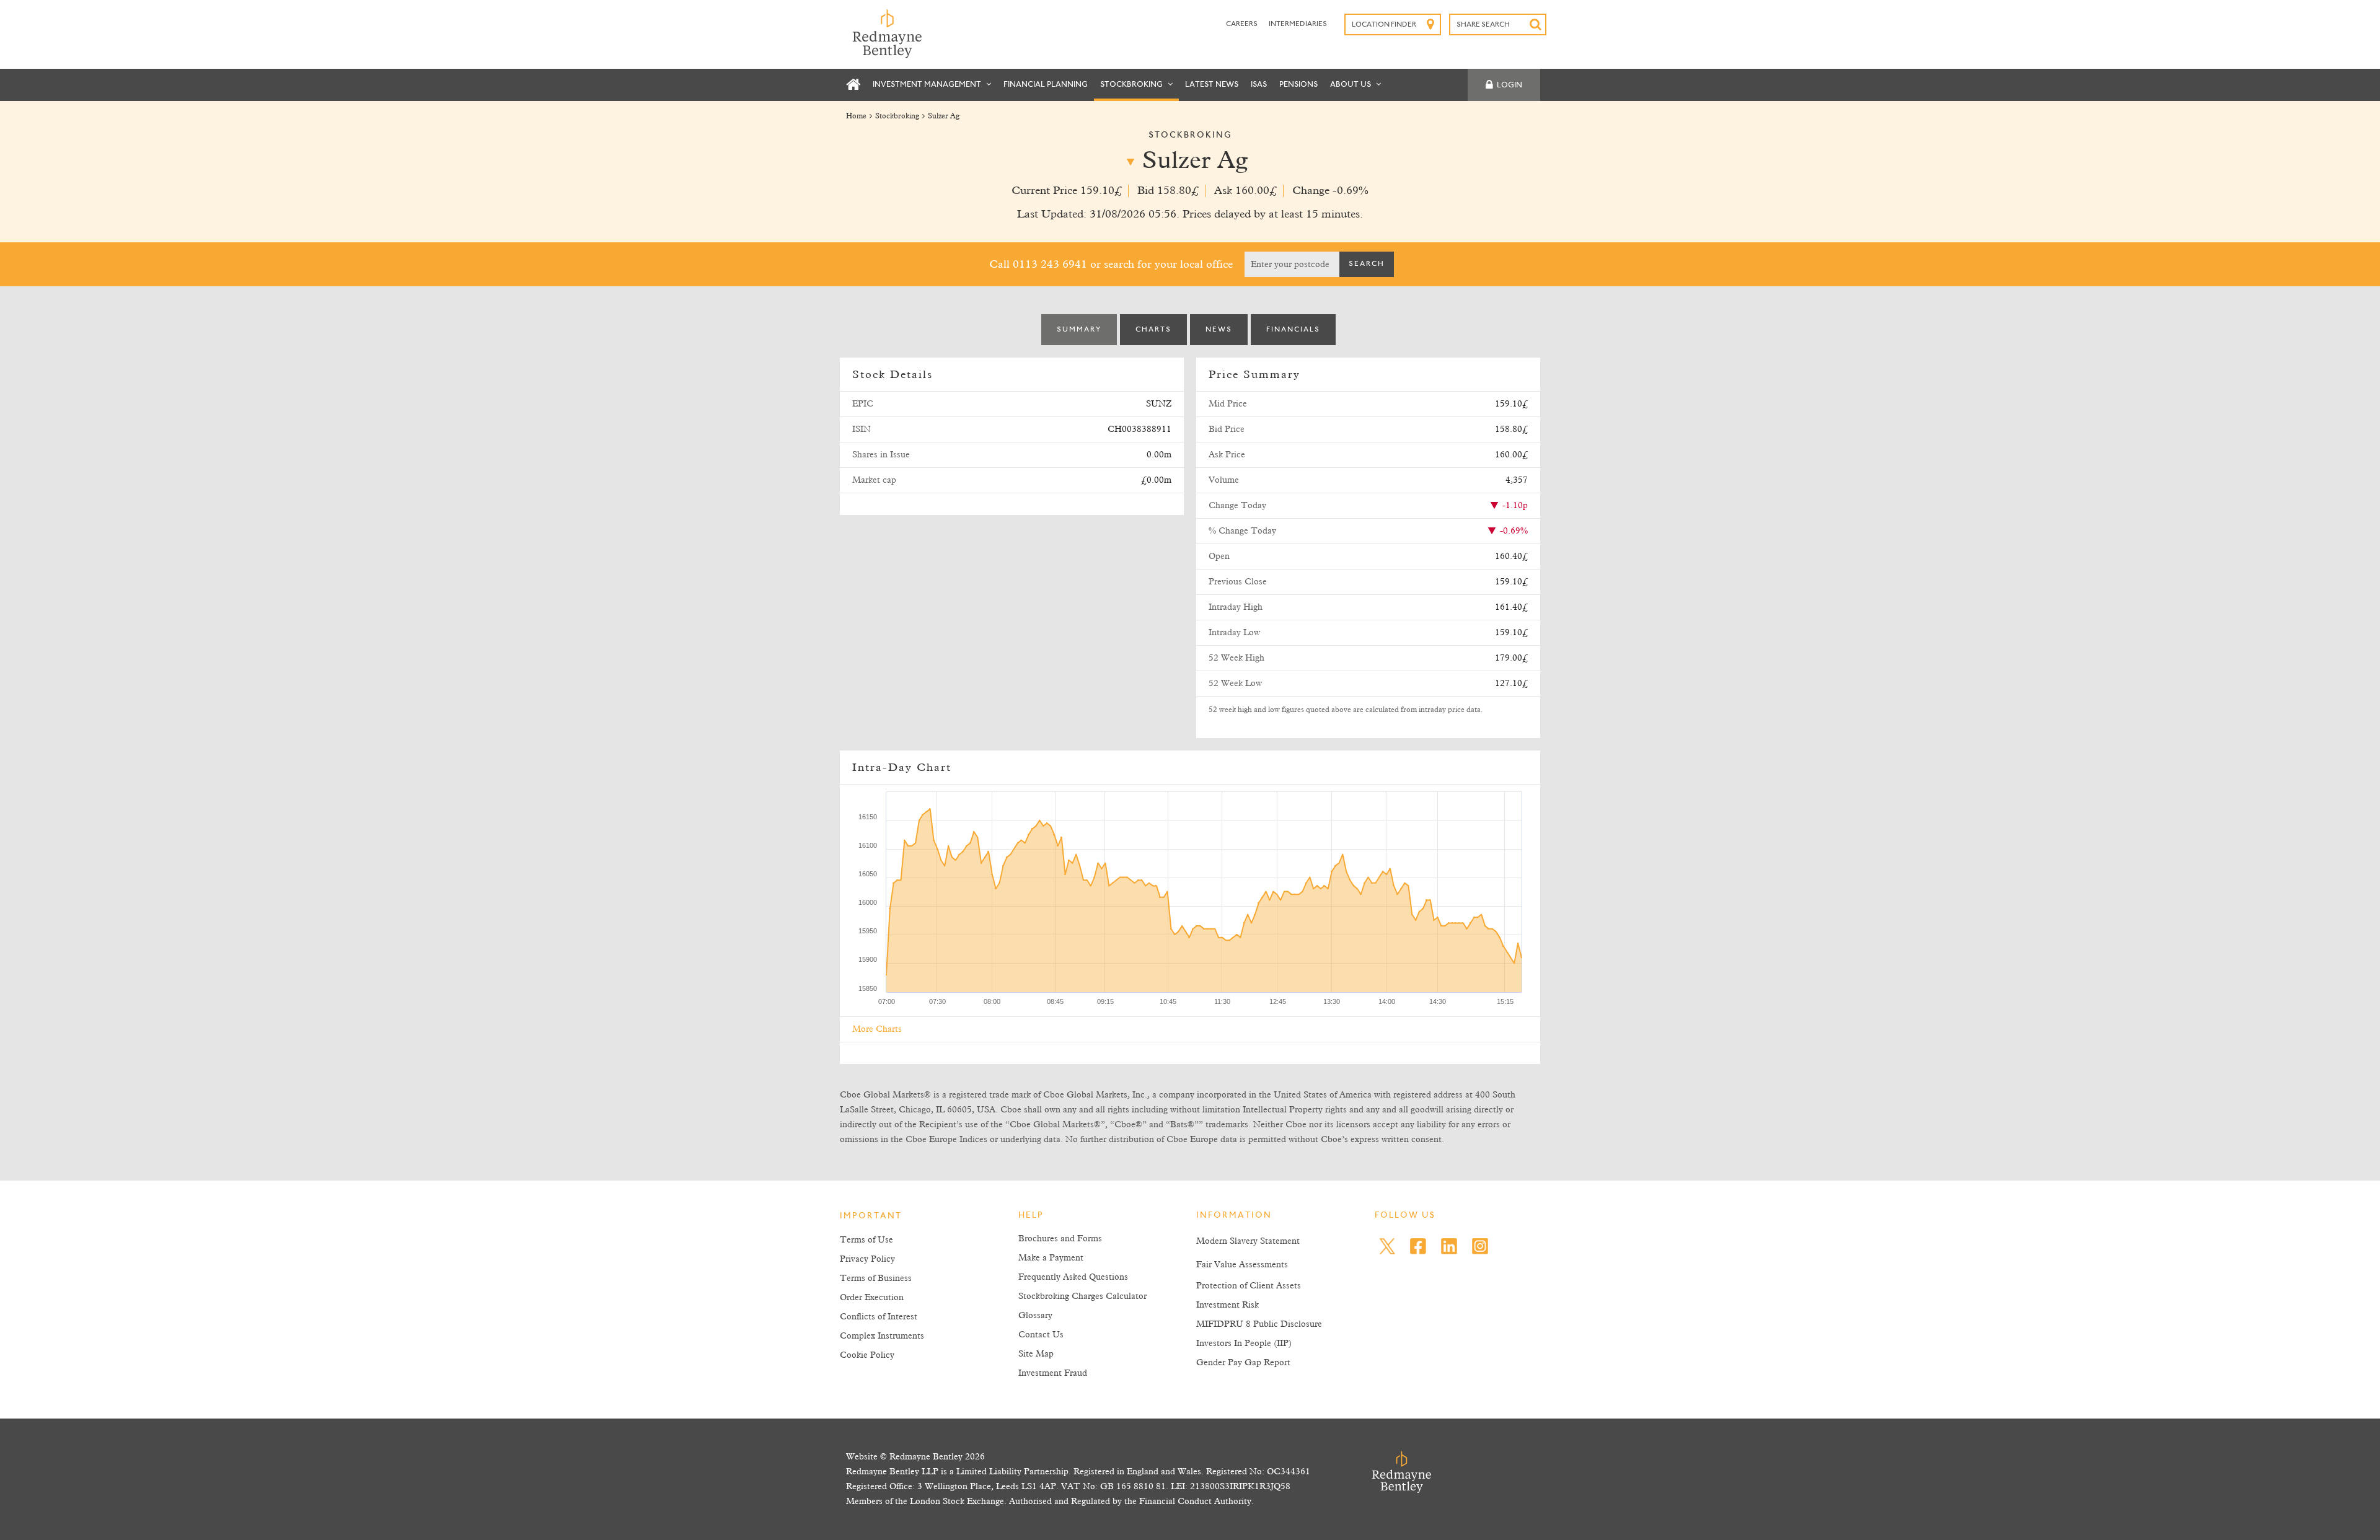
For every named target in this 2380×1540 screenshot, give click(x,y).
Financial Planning (1046, 85)
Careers (1242, 24)
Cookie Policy (867, 1355)
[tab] (1079, 330)
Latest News (1212, 85)
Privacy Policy (867, 1259)
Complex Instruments (882, 1336)
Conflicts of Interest (879, 1317)
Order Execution (872, 1298)
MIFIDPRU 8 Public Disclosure (1259, 1324)
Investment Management (928, 85)
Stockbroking (1132, 85)
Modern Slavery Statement (1248, 1241)
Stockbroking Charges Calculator (1082, 1296)
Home (856, 117)
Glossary (1035, 1316)
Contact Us (1041, 1335)
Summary (1079, 330)
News (1219, 330)
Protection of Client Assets (1249, 1286)
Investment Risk (1227, 1305)
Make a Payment (1051, 1258)
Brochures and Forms (1060, 1239)
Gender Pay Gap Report (1243, 1363)
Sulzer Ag (944, 117)
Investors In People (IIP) (1244, 1344)
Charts (1153, 330)
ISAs (1259, 85)
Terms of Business (876, 1278)
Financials (1293, 330)
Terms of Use (866, 1240)
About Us (1351, 85)
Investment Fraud (1053, 1373)
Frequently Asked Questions (1073, 1277)
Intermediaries (1298, 24)
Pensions (1298, 85)
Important (871, 1217)
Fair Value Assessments (1242, 1265)
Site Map (1036, 1354)
